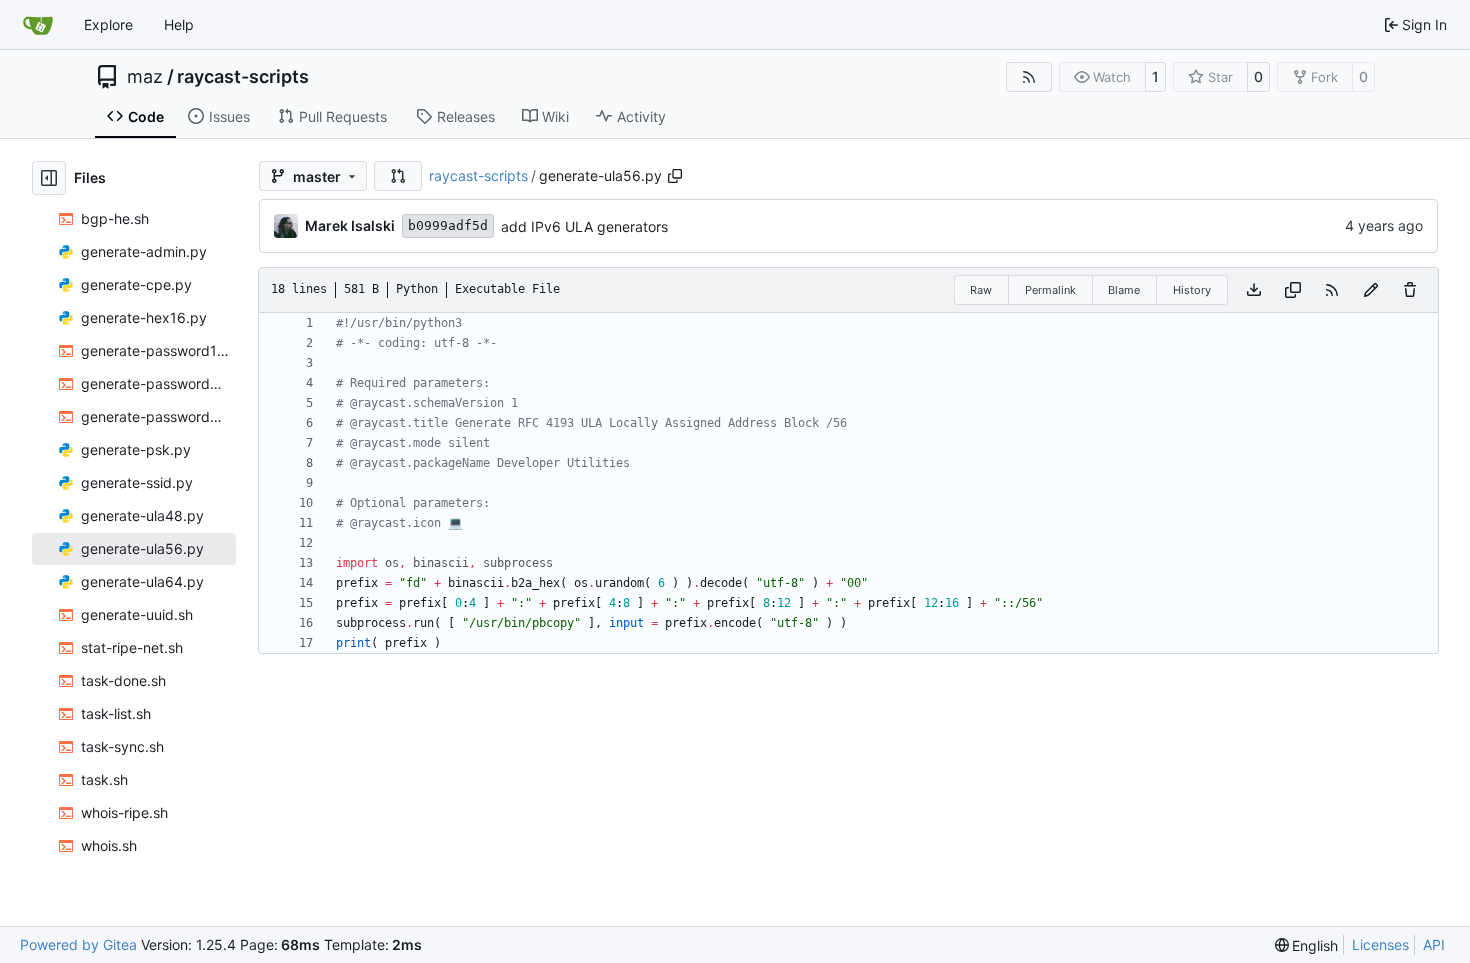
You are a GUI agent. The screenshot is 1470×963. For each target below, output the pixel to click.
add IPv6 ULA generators (584, 226)
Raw (981, 290)
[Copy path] (675, 176)
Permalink (1050, 290)
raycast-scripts (243, 77)
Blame (1124, 290)
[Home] (38, 25)
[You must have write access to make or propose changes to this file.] (1410, 290)
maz (145, 77)
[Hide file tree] (49, 178)
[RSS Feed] (1029, 77)
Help (179, 24)
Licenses (1380, 944)
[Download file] (1254, 290)
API (1434, 944)
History (1192, 290)
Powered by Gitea (78, 944)
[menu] (1307, 945)
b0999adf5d (448, 225)
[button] (398, 176)
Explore (108, 24)
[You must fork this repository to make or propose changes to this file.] (1371, 290)
